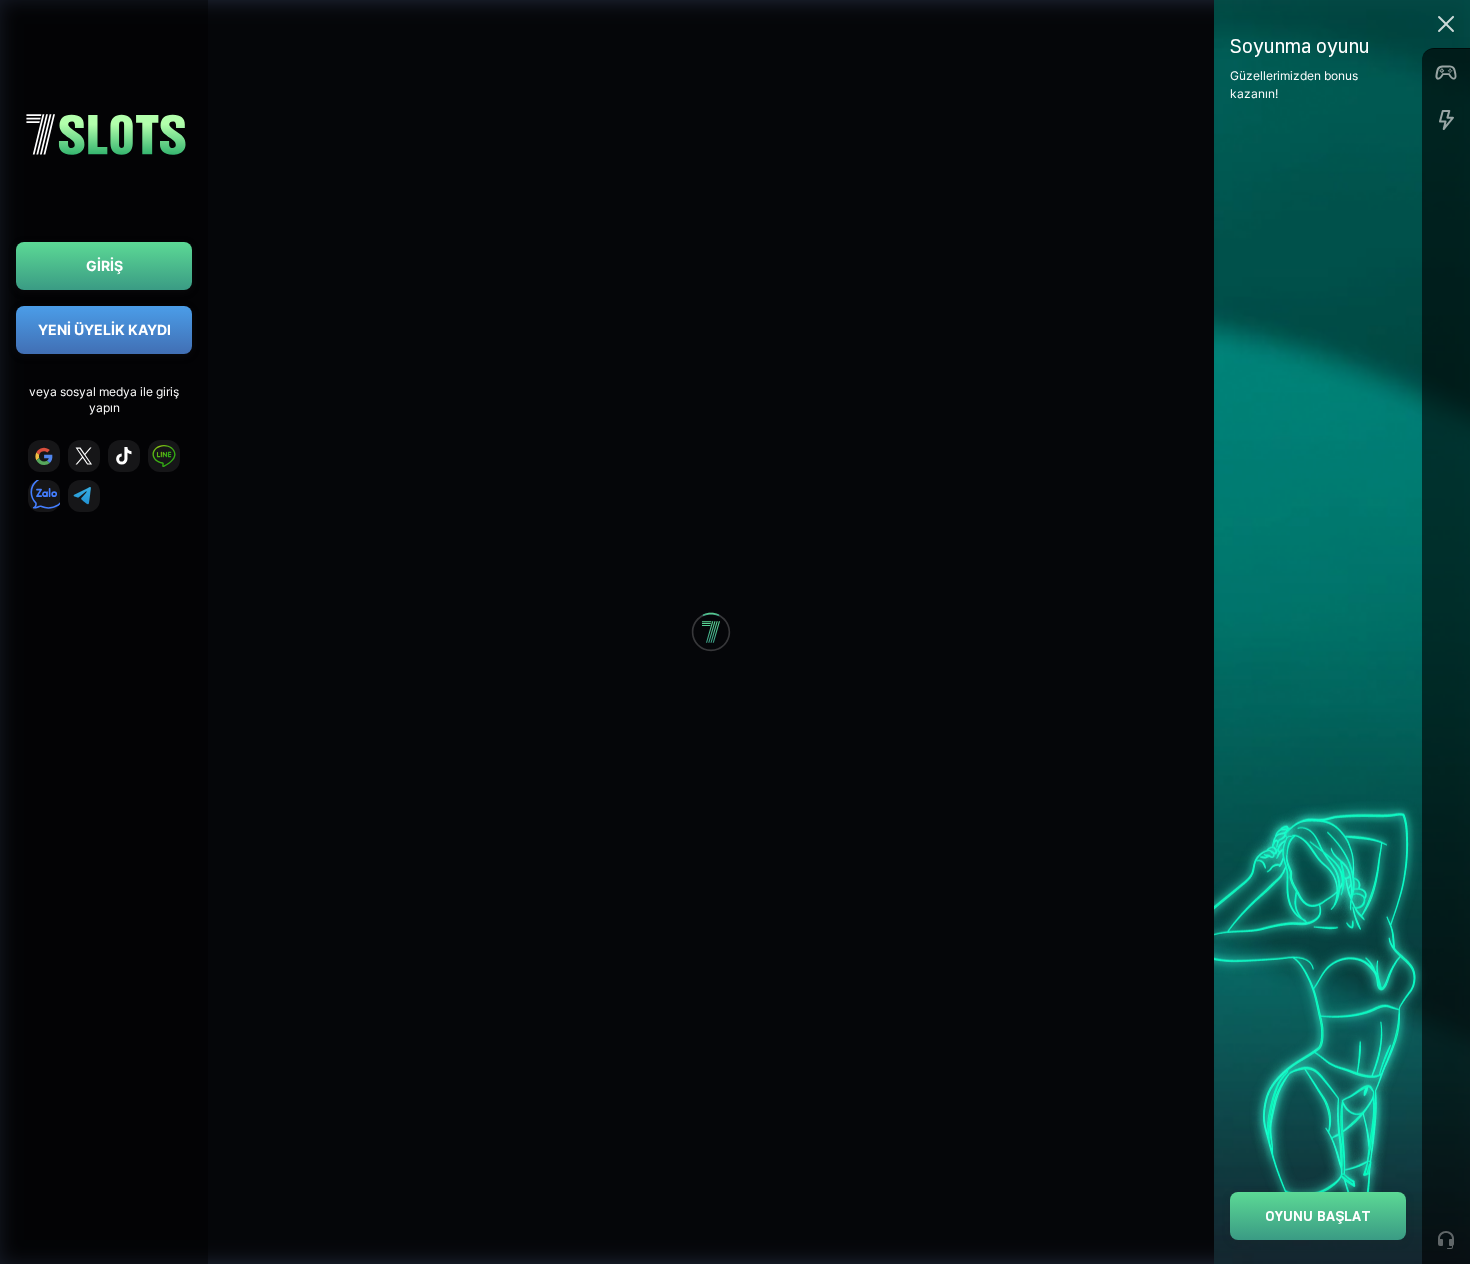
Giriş (104, 265)
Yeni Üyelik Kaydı (104, 329)
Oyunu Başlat (1318, 1215)
